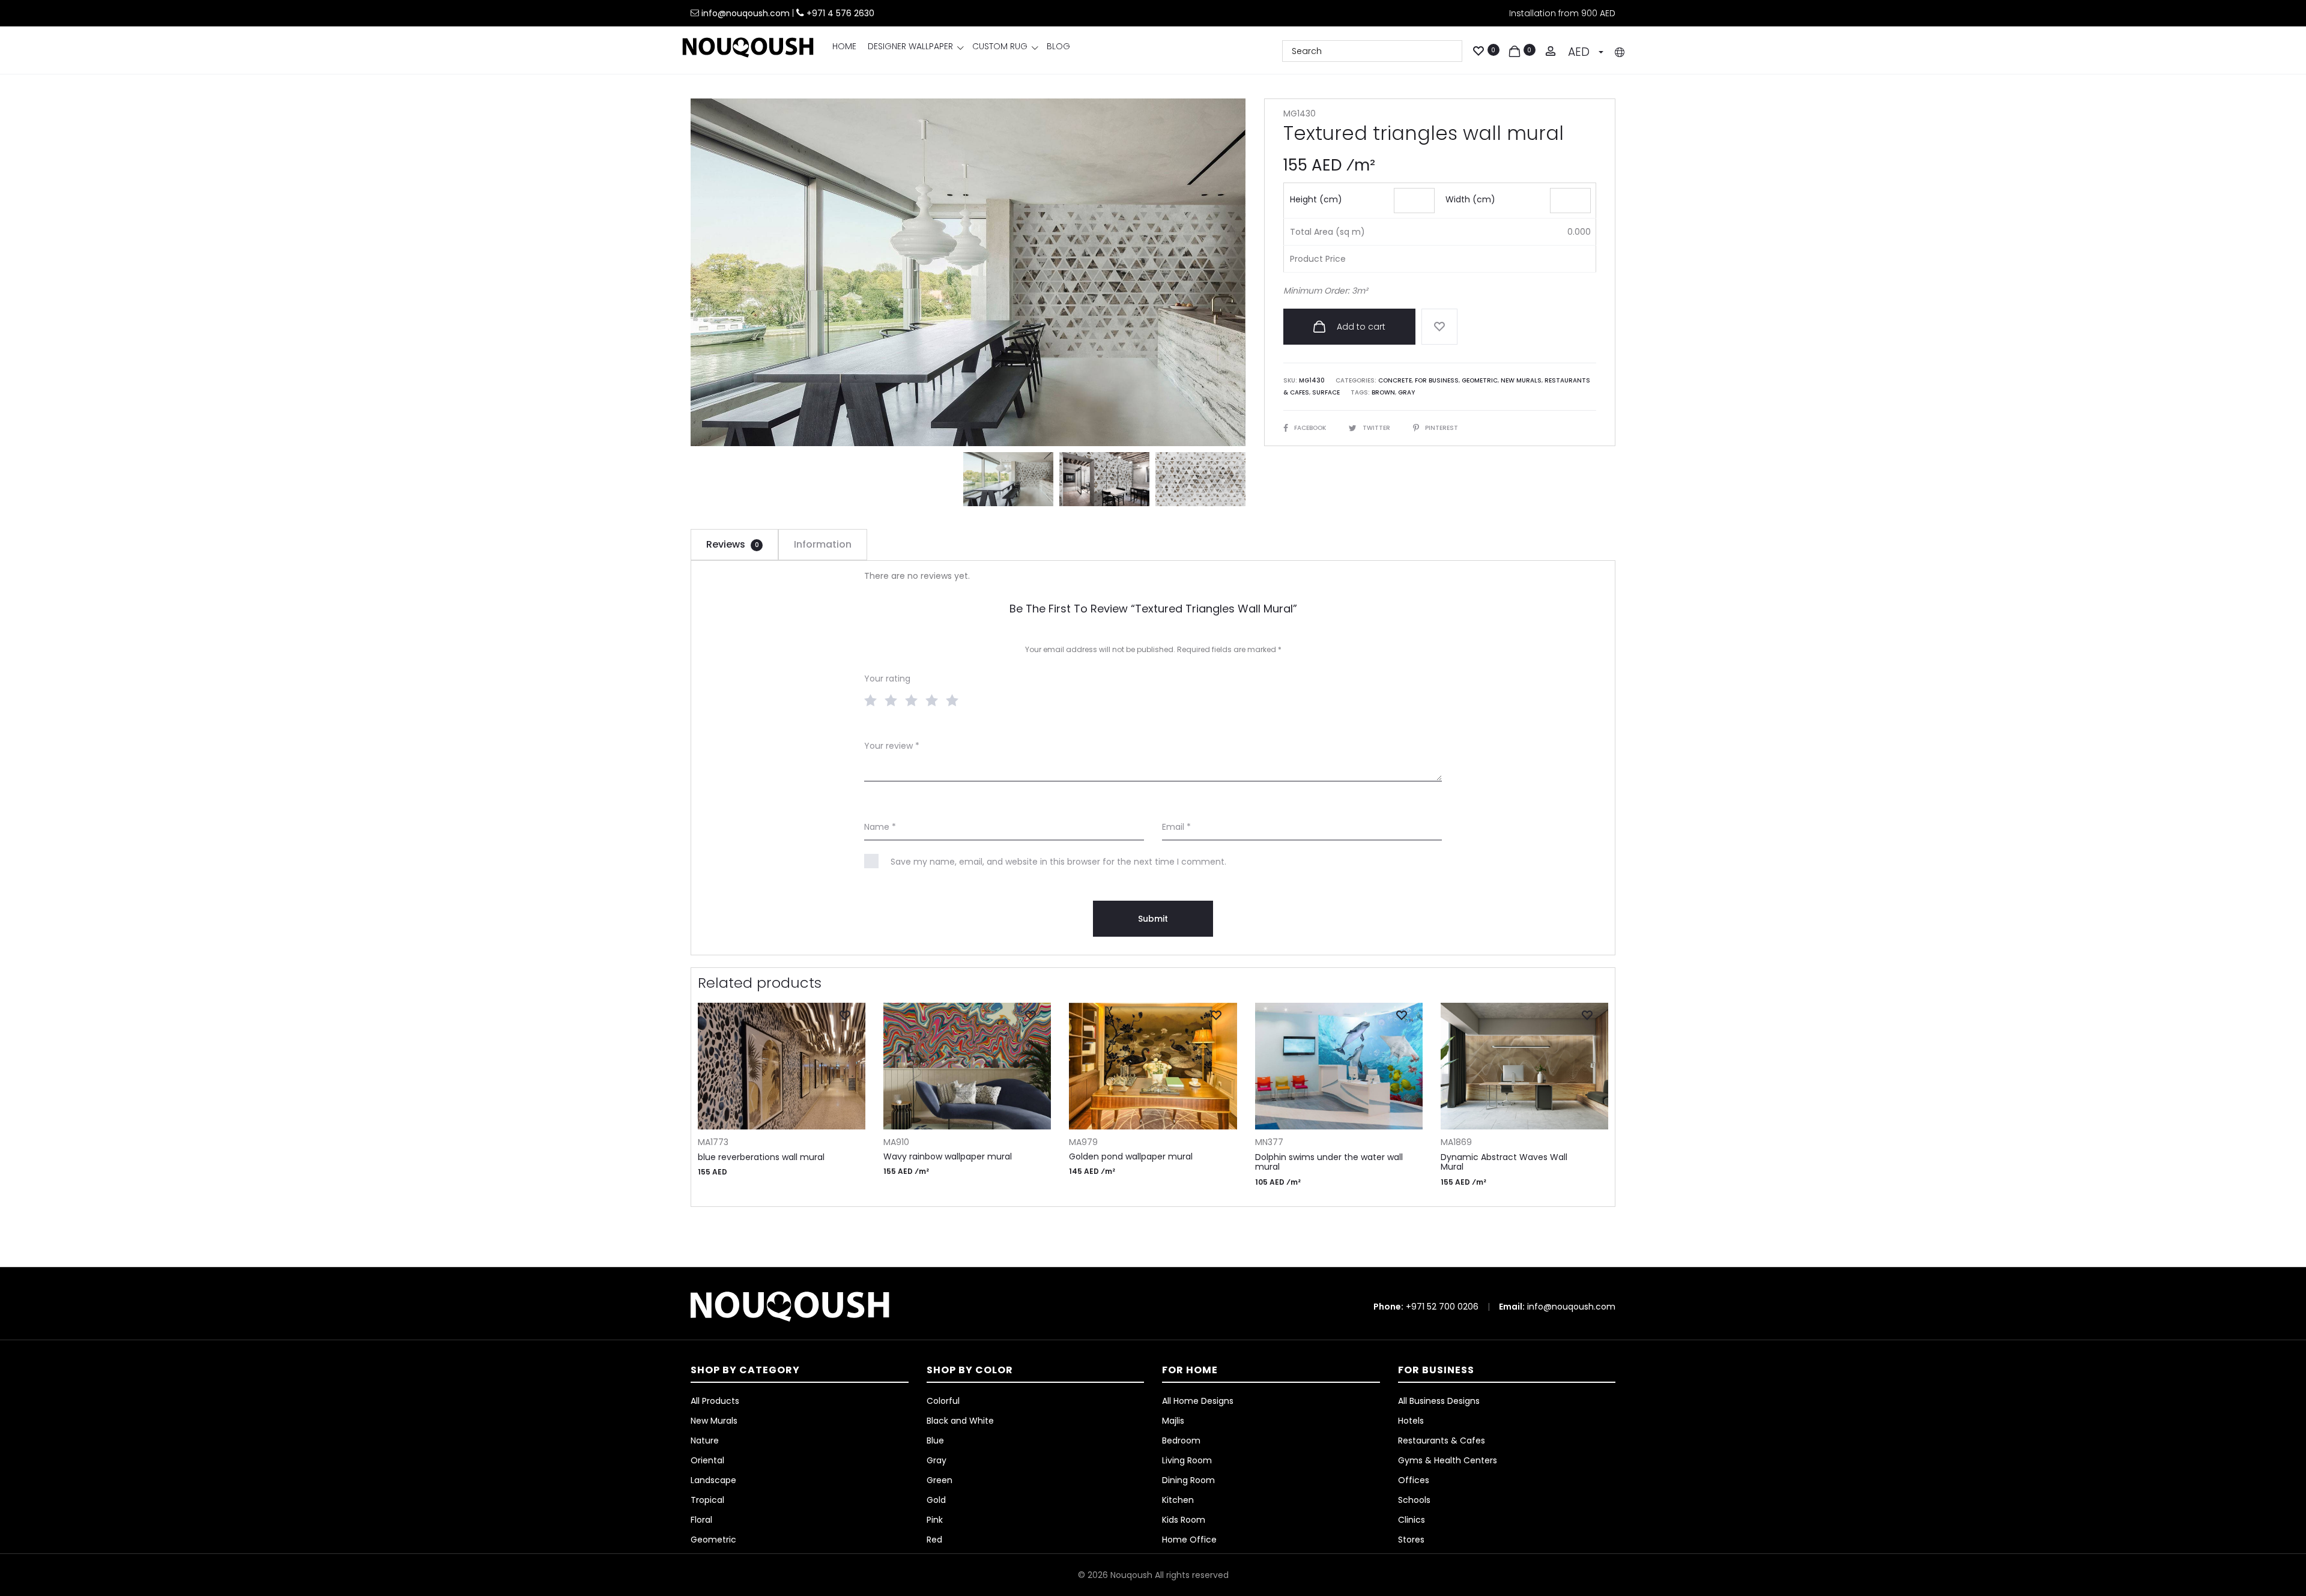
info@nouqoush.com (747, 13)
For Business (1437, 380)
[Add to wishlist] (1439, 327)
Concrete (1395, 380)
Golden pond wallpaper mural (1131, 1156)
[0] (1478, 50)
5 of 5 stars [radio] (955, 700)
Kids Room (1184, 1520)
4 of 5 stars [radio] (934, 700)
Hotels (1411, 1421)
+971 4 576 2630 (840, 13)
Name (880, 827)
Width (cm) (1470, 199)
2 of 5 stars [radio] (894, 700)
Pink (935, 1520)
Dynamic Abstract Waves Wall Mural (1504, 1162)
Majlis (1173, 1421)
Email (1176, 827)
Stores (1411, 1540)
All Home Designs (1198, 1401)
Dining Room (1188, 1480)
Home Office (1189, 1540)
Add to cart (1360, 327)
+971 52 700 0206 (1442, 1307)
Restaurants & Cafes (1442, 1440)
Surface (1326, 392)
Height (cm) (1316, 199)
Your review (892, 746)
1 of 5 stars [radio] (873, 700)
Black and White (960, 1421)
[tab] (734, 545)
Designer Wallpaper (910, 46)
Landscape (713, 1480)
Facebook (1311, 428)
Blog (1058, 46)
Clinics (1412, 1520)
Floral (701, 1520)
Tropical (707, 1500)
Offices (1414, 1480)
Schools (1414, 1500)
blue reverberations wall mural (761, 1157)
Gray (1406, 392)
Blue (935, 1440)
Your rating (887, 679)
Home (844, 46)
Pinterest (1442, 428)
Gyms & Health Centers (1448, 1460)
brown (1383, 392)
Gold (936, 1500)
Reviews (733, 544)
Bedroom (1181, 1440)
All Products (715, 1401)
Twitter (1377, 428)
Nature (705, 1440)
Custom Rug (1000, 46)
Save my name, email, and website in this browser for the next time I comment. (1058, 862)
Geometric (1480, 380)
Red (934, 1540)
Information (823, 544)
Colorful (943, 1401)
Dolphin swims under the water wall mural (1329, 1162)
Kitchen (1178, 1500)
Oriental (707, 1460)
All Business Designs (1439, 1401)
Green (940, 1480)
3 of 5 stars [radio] (914, 700)
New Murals (1521, 380)
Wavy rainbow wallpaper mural (948, 1156)
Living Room (1187, 1460)
